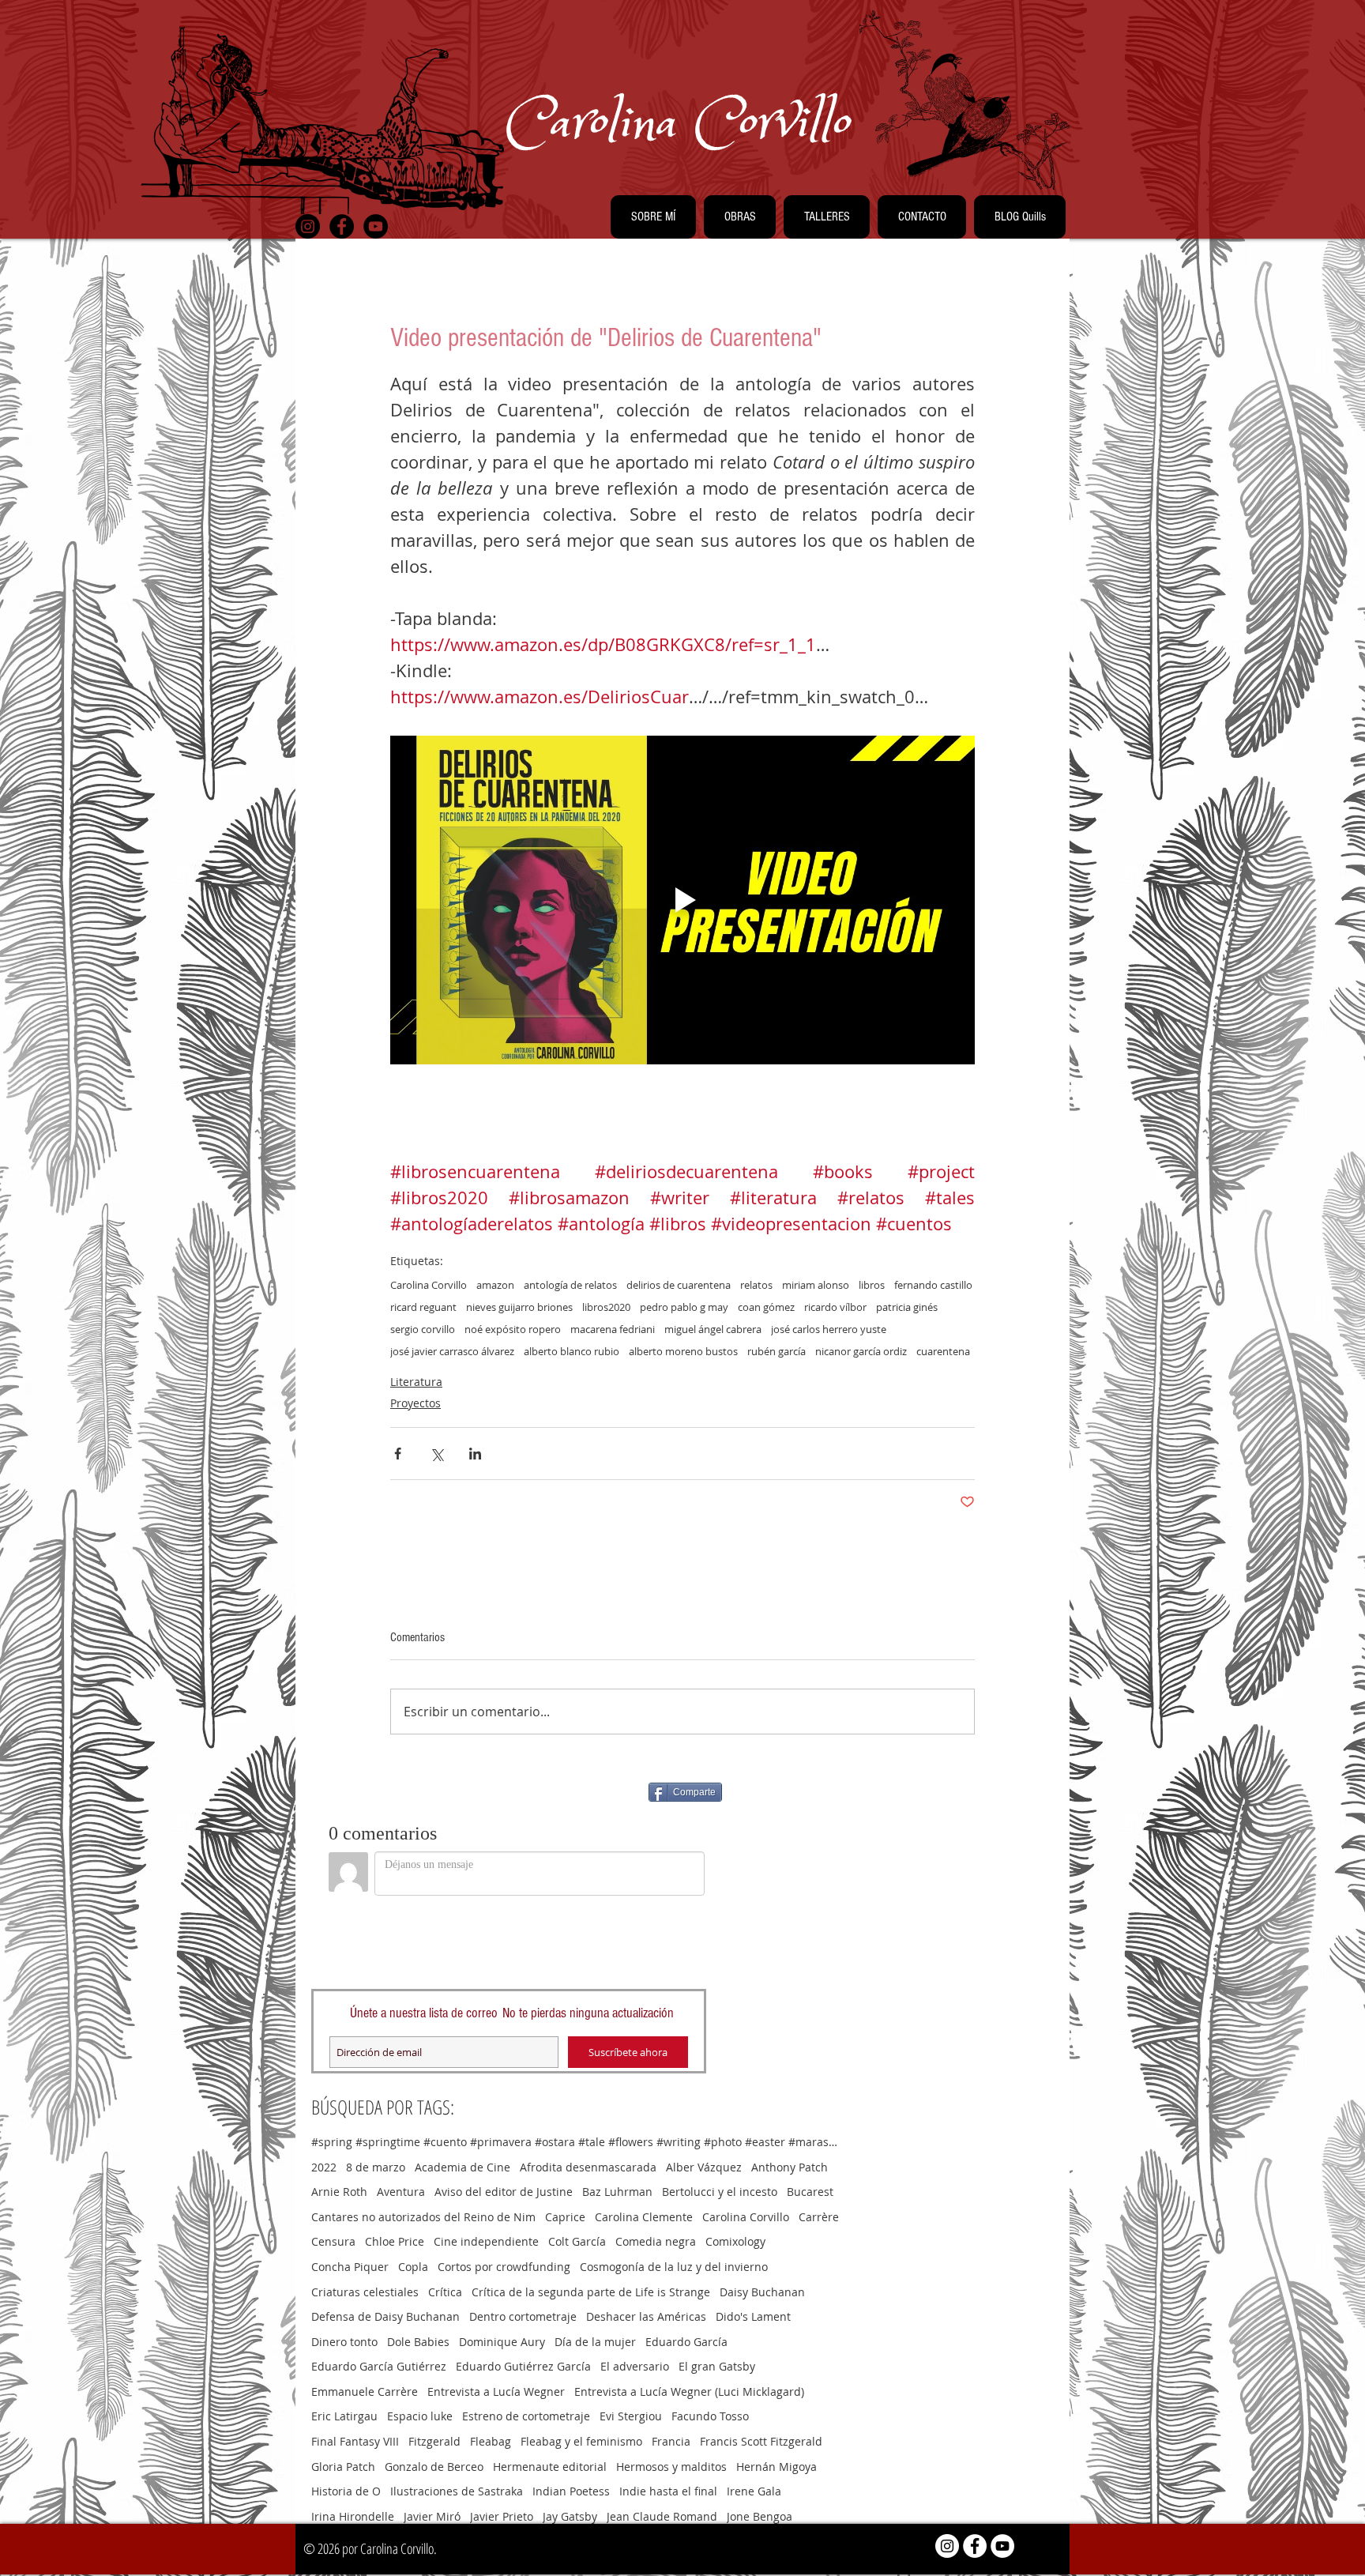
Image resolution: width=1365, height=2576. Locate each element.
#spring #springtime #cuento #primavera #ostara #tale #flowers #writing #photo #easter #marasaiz (576, 2142)
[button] (653, 217)
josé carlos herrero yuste (829, 1329)
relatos (756, 1285)
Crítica (445, 2292)
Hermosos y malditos (671, 2467)
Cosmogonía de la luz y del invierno (674, 2267)
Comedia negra (656, 2241)
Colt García (577, 2241)
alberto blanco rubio (572, 1351)
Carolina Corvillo (429, 1285)
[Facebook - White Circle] (975, 2546)
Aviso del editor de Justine (504, 2192)
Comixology (735, 2241)
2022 (324, 2167)
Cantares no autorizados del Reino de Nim (423, 2217)
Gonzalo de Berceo (434, 2467)
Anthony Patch (790, 2167)
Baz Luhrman (617, 2192)
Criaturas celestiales (365, 2292)
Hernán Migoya (777, 2467)
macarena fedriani (613, 1329)
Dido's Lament (753, 2316)
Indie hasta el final (668, 2491)
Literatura (416, 1382)
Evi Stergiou (631, 2416)
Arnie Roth (339, 2192)
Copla (413, 2267)
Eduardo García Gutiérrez (379, 2366)
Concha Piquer (350, 2267)
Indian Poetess (571, 2491)
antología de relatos (570, 1285)
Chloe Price (395, 2241)
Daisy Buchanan (762, 2292)
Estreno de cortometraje (526, 2416)
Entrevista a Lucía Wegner (496, 2391)
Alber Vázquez (704, 2167)
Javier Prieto (502, 2516)
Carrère (819, 2217)
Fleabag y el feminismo (581, 2441)
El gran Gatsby (717, 2366)
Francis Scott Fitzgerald (761, 2441)
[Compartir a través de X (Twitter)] (436, 1454)
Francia (671, 2441)
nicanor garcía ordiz (861, 1351)
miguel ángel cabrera (713, 1329)
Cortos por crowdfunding (504, 2267)
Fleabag (491, 2441)
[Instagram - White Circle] (947, 2546)
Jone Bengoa (760, 2516)
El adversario (635, 2366)
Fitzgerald (434, 2441)
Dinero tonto (344, 2342)
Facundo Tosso (710, 2416)
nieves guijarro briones (519, 1307)
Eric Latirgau (344, 2416)
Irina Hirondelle (353, 2516)
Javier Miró (432, 2516)
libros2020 (606, 1307)
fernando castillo (933, 1285)
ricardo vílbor (835, 1307)
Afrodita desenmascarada (588, 2167)
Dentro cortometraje (523, 2316)
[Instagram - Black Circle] (308, 226)
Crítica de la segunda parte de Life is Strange (591, 2292)
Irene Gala (754, 2491)
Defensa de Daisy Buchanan (385, 2316)
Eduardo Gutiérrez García (523, 2366)
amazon (495, 1285)
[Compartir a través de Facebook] (398, 1454)
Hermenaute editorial (550, 2467)
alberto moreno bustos (683, 1351)
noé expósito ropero (513, 1329)
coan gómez (766, 1307)
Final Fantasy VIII (355, 2441)
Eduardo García (686, 2342)
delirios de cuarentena (679, 1285)
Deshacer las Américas (646, 2316)
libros (872, 1285)
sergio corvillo (423, 1329)
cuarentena (943, 1351)
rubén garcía (777, 1351)
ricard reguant (423, 1307)
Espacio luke (420, 2416)
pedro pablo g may (684, 1307)
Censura (333, 2241)
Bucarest (810, 2192)
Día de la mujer (595, 2342)
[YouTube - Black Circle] (376, 226)
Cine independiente (486, 2241)
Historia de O (346, 2491)
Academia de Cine (463, 2167)
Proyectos (416, 1403)
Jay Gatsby (570, 2516)
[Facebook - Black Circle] (342, 226)
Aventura (401, 2192)
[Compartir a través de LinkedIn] (475, 1454)
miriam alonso (816, 1285)
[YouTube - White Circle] (1002, 2546)
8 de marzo (376, 2167)
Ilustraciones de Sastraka (457, 2491)
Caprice (565, 2217)
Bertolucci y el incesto (720, 2192)
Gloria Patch (343, 2467)
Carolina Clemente (644, 2217)
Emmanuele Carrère (365, 2391)
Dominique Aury (502, 2342)
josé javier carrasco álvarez (452, 1351)
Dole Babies (418, 2342)
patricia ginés (907, 1307)
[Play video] (682, 900)
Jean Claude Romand (662, 2516)
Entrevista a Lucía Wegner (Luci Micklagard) (689, 2391)
